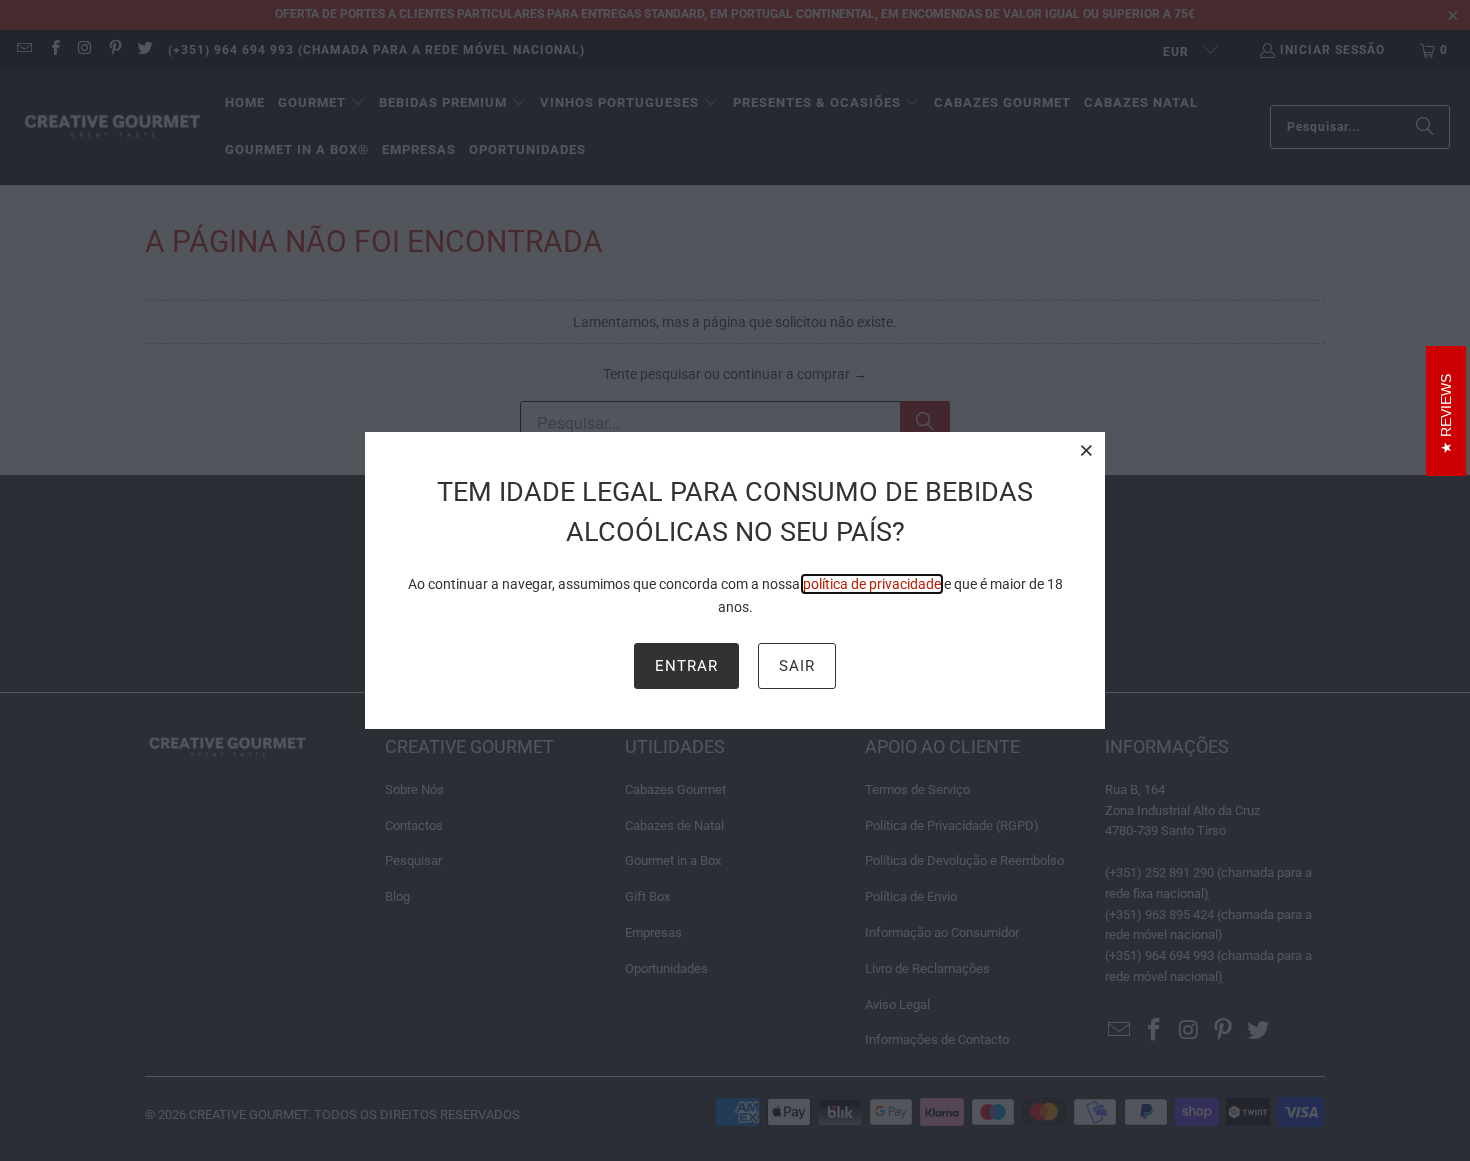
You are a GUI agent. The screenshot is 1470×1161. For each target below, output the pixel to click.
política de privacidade (872, 584)
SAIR (797, 666)
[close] (1087, 450)
